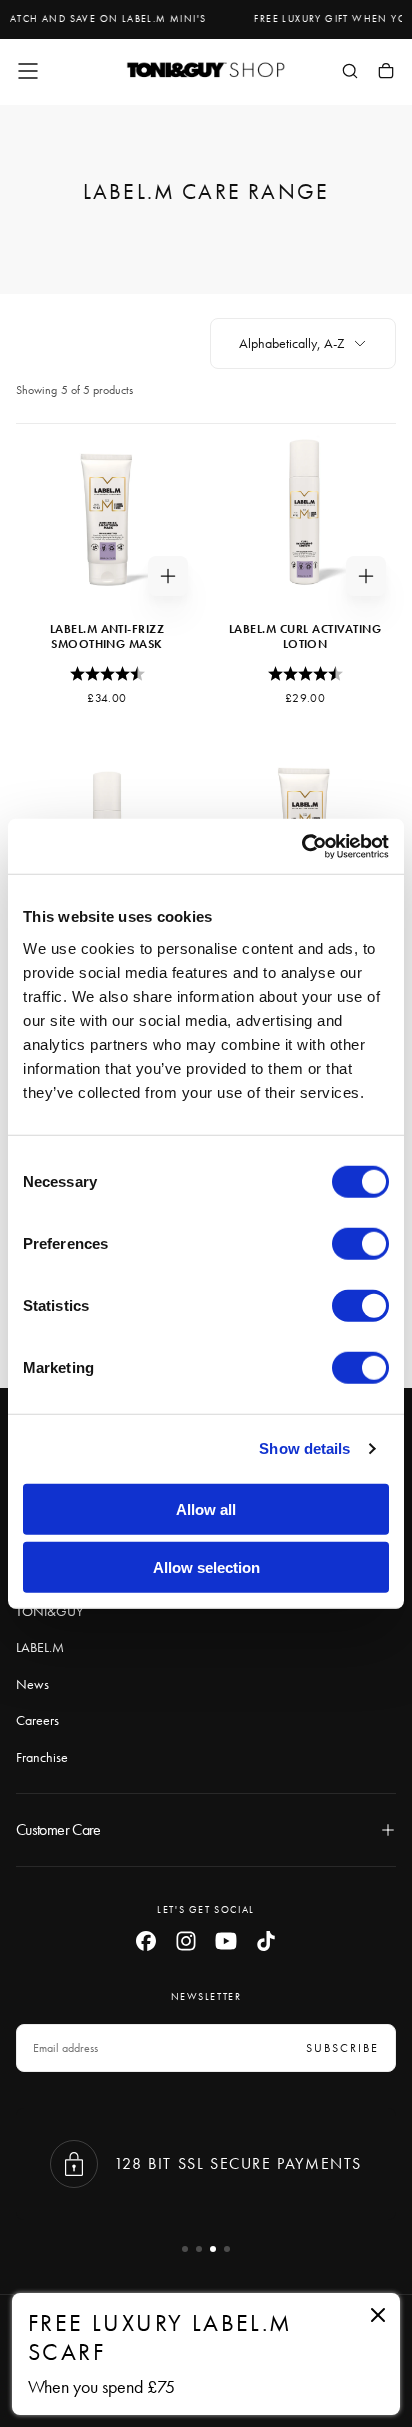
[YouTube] (226, 1941)
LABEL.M (40, 1647)
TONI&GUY (49, 1611)
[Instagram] (186, 1941)
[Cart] (386, 73)
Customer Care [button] (58, 1829)
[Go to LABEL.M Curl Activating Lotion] (305, 515)
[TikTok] (266, 1941)
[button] (28, 71)
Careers (37, 1720)
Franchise (42, 1757)
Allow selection (206, 1567)
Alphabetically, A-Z (292, 343)
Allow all (206, 1508)
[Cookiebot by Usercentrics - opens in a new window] (301, 846)
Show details (304, 1448)
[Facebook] (146, 1941)
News (32, 1684)
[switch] (360, 1243)
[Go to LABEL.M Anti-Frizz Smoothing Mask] (107, 515)
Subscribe (342, 2048)
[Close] (378, 2315)
